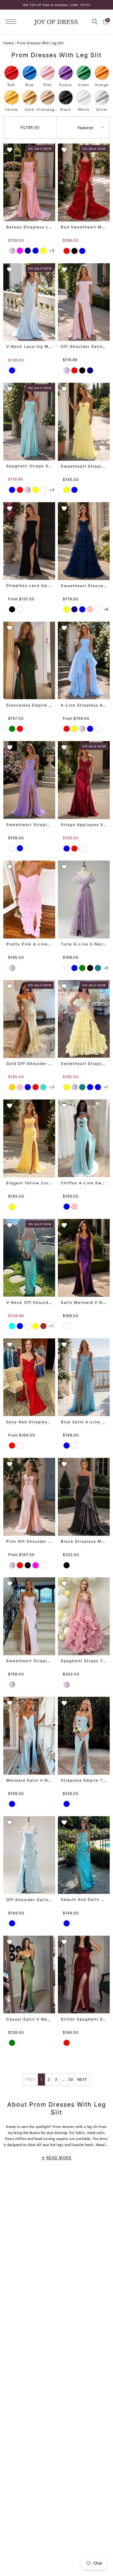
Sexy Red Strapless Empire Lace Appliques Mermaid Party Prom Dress (29, 1422)
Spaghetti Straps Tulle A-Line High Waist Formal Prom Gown (84, 1661)
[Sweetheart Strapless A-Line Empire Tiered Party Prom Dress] (84, 1019)
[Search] (95, 22)
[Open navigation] (13, 22)
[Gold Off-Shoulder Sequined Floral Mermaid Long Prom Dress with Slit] (29, 1019)
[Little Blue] (20, 1326)
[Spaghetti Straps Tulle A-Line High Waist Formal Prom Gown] (84, 1616)
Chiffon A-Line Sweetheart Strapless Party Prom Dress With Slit (84, 1183)
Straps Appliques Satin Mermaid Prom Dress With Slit (84, 825)
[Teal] (98, 968)
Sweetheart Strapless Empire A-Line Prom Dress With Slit (29, 825)
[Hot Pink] (20, 1087)
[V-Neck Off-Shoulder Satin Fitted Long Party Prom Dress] (29, 1258)
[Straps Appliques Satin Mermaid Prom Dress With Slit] (84, 780)
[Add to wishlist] (10, 150)
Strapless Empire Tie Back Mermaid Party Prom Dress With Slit (84, 1780)
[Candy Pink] (90, 609)
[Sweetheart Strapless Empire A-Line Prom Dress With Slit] (29, 780)
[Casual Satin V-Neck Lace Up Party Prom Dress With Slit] (29, 1975)
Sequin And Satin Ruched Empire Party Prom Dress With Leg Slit (84, 1899)
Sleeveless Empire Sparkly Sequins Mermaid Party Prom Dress (29, 705)
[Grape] (67, 1326)
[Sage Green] (82, 968)
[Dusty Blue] (74, 968)
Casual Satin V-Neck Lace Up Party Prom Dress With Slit (29, 2019)
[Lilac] (43, 490)
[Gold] (12, 1087)
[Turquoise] (43, 1087)
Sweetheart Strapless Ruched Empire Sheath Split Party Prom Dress (29, 1661)
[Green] (12, 729)
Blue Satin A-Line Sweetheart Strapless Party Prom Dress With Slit (84, 1422)
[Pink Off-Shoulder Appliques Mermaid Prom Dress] (29, 1497)
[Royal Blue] (28, 1087)
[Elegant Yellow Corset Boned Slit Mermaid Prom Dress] (29, 1138)
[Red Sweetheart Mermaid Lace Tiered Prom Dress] (84, 182)
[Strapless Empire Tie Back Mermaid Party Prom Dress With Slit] (84, 1736)
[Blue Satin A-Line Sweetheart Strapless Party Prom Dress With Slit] (84, 1377)
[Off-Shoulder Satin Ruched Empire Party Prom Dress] (84, 302)
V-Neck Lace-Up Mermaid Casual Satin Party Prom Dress (29, 346)
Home (8, 43)
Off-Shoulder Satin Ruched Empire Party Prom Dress (84, 346)
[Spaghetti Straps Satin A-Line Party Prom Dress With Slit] (29, 422)
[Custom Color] (20, 609)
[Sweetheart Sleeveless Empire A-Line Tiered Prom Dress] (84, 541)
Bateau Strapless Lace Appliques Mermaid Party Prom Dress (29, 227)
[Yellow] (43, 251)
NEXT (82, 2079)
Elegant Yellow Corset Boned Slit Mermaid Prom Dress (29, 1183)
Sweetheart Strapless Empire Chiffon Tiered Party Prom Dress (84, 466)
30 (71, 2079)
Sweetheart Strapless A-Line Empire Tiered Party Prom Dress (84, 1064)
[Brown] (43, 1326)
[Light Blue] (12, 490)
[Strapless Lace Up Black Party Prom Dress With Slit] (29, 541)
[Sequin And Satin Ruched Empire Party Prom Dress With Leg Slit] (84, 1855)
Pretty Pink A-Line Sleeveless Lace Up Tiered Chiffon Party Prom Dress (29, 944)
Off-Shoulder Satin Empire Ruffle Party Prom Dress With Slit (29, 1900)
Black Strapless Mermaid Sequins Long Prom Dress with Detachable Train (84, 1541)
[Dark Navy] (28, 251)
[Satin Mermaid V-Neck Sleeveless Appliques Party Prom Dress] (84, 1258)
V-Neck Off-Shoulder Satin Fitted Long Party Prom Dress (29, 1302)
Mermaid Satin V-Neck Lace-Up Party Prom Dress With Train (29, 1780)
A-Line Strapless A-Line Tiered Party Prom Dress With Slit (84, 705)
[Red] (67, 251)
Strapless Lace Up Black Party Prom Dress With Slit (29, 585)
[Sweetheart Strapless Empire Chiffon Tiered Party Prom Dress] (84, 422)
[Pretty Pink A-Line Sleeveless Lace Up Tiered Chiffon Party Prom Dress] (29, 899)
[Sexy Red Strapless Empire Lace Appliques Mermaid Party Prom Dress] (29, 1377)
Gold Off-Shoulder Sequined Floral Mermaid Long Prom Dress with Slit (29, 1064)
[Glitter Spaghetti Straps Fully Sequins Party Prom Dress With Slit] (84, 1975)
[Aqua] (12, 1326)
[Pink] (12, 251)
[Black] (74, 251)
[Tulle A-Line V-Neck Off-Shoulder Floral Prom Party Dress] (84, 899)
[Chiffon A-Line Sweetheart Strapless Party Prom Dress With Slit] (84, 1138)
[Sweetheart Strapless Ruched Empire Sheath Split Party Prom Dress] (29, 1616)
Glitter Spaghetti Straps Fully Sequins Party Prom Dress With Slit (84, 2019)
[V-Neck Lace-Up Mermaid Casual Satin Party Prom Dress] (29, 302)
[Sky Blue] (82, 609)
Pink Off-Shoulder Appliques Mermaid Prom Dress (29, 1541)
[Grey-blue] (82, 849)
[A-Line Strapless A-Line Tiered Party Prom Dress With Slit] (84, 660)
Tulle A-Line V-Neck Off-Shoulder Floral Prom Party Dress (84, 944)
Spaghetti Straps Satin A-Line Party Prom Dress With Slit (29, 466)
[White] (28, 729)
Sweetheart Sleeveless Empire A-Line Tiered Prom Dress (84, 586)
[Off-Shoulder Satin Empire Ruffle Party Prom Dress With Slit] (29, 1855)
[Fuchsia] (20, 251)
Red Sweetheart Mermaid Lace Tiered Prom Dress (84, 227)
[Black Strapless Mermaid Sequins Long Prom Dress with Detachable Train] (84, 1497)
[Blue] (36, 251)
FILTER (29, 127)
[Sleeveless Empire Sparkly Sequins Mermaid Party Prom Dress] (29, 660)
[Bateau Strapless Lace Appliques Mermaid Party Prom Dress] (29, 182)
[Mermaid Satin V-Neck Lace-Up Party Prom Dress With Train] (29, 1736)
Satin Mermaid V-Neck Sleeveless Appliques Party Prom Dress (84, 1302)
